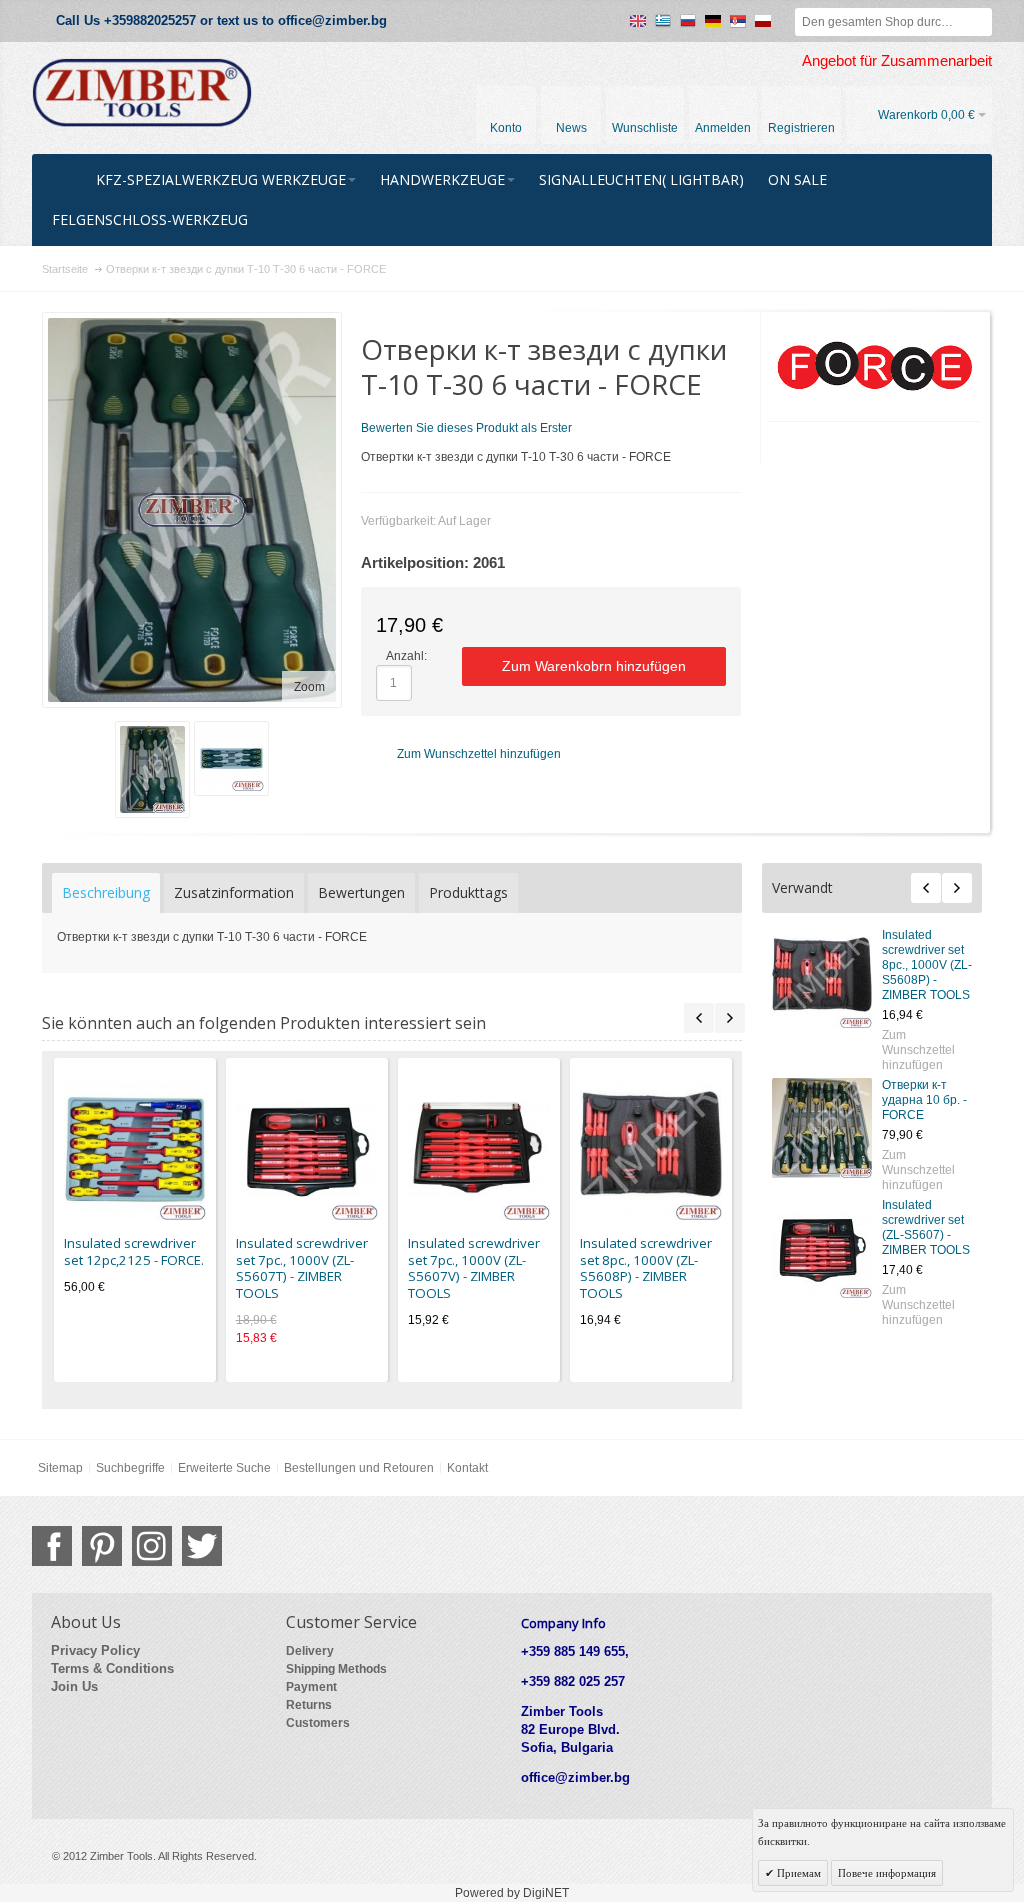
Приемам (797, 1873)
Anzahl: (406, 656)
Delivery (310, 1651)
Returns (309, 1705)
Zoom (309, 687)
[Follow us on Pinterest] (102, 1546)
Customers (318, 1723)
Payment (311, 1687)
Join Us (74, 1686)
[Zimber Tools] (142, 93)
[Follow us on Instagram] (152, 1546)
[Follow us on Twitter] (202, 1546)
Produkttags (468, 892)
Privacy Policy (95, 1650)
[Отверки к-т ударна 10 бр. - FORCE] (822, 1128)
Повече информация (887, 1873)
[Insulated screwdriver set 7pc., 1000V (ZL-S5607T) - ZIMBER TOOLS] (307, 1149)
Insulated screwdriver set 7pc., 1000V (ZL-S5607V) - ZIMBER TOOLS (474, 1268)
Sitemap (60, 1468)
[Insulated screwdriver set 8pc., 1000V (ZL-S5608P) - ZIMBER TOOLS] (822, 978)
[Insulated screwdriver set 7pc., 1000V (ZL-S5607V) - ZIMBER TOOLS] (479, 1149)
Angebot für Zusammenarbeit (897, 61)
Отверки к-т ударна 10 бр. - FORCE (924, 1100)
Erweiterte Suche (224, 1468)
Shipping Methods (336, 1669)
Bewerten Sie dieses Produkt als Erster (466, 428)
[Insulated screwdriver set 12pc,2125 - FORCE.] (135, 1149)
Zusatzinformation (234, 892)
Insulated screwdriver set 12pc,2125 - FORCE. (134, 1251)
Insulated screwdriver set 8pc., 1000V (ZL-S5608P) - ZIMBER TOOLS (927, 965)
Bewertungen (361, 892)
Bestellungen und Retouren (359, 1468)
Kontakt (467, 1468)
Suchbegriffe (130, 1468)
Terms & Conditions (112, 1668)
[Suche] (978, 22)
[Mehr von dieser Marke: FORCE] (873, 367)
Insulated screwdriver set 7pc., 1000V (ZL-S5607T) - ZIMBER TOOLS (302, 1268)
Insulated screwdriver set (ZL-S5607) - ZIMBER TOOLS (926, 1227)
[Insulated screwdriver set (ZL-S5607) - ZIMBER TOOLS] (822, 1248)
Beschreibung (106, 892)
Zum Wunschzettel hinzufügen (918, 1050)
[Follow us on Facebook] (52, 1546)
